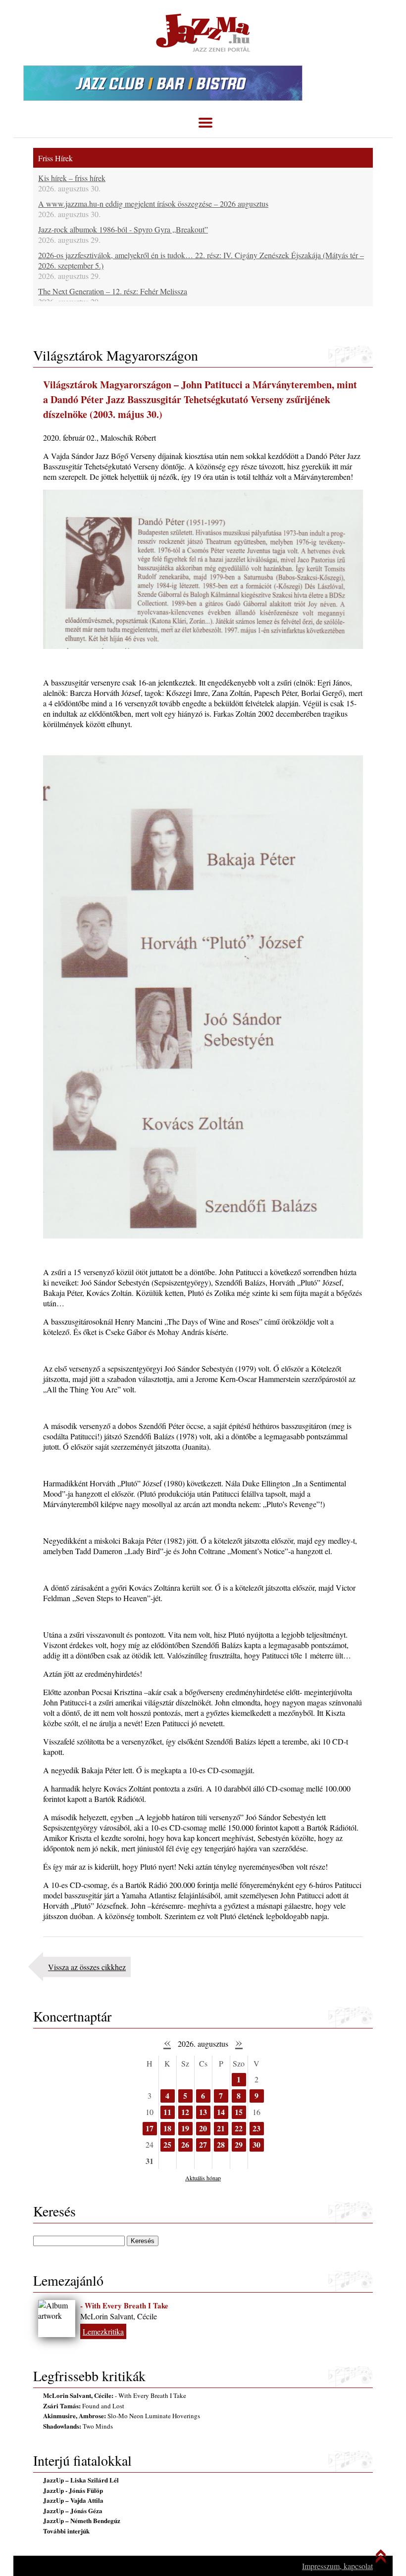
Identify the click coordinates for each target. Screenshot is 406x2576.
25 (167, 2144)
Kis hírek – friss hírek (72, 178)
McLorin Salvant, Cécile (119, 2316)
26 (185, 2144)
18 (167, 2128)
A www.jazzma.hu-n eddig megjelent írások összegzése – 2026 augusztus (153, 204)
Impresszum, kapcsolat (337, 2566)
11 (167, 2112)
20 (203, 2128)
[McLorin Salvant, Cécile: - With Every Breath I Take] (57, 2319)
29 (239, 2144)
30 (256, 2144)
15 (239, 2112)
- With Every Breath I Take (124, 2305)
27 (203, 2144)
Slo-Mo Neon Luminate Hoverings (122, 2416)
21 (221, 2128)
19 (185, 2128)
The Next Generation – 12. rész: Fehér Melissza (113, 291)
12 (185, 2112)
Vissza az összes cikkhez (87, 1967)
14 (221, 2112)
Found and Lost (84, 2406)
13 (203, 2112)
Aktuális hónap (203, 2178)
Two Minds (78, 2426)
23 (256, 2128)
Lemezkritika (103, 2331)
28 (221, 2144)
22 (239, 2128)
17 (150, 2128)
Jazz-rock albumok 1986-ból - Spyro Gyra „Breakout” (123, 229)
